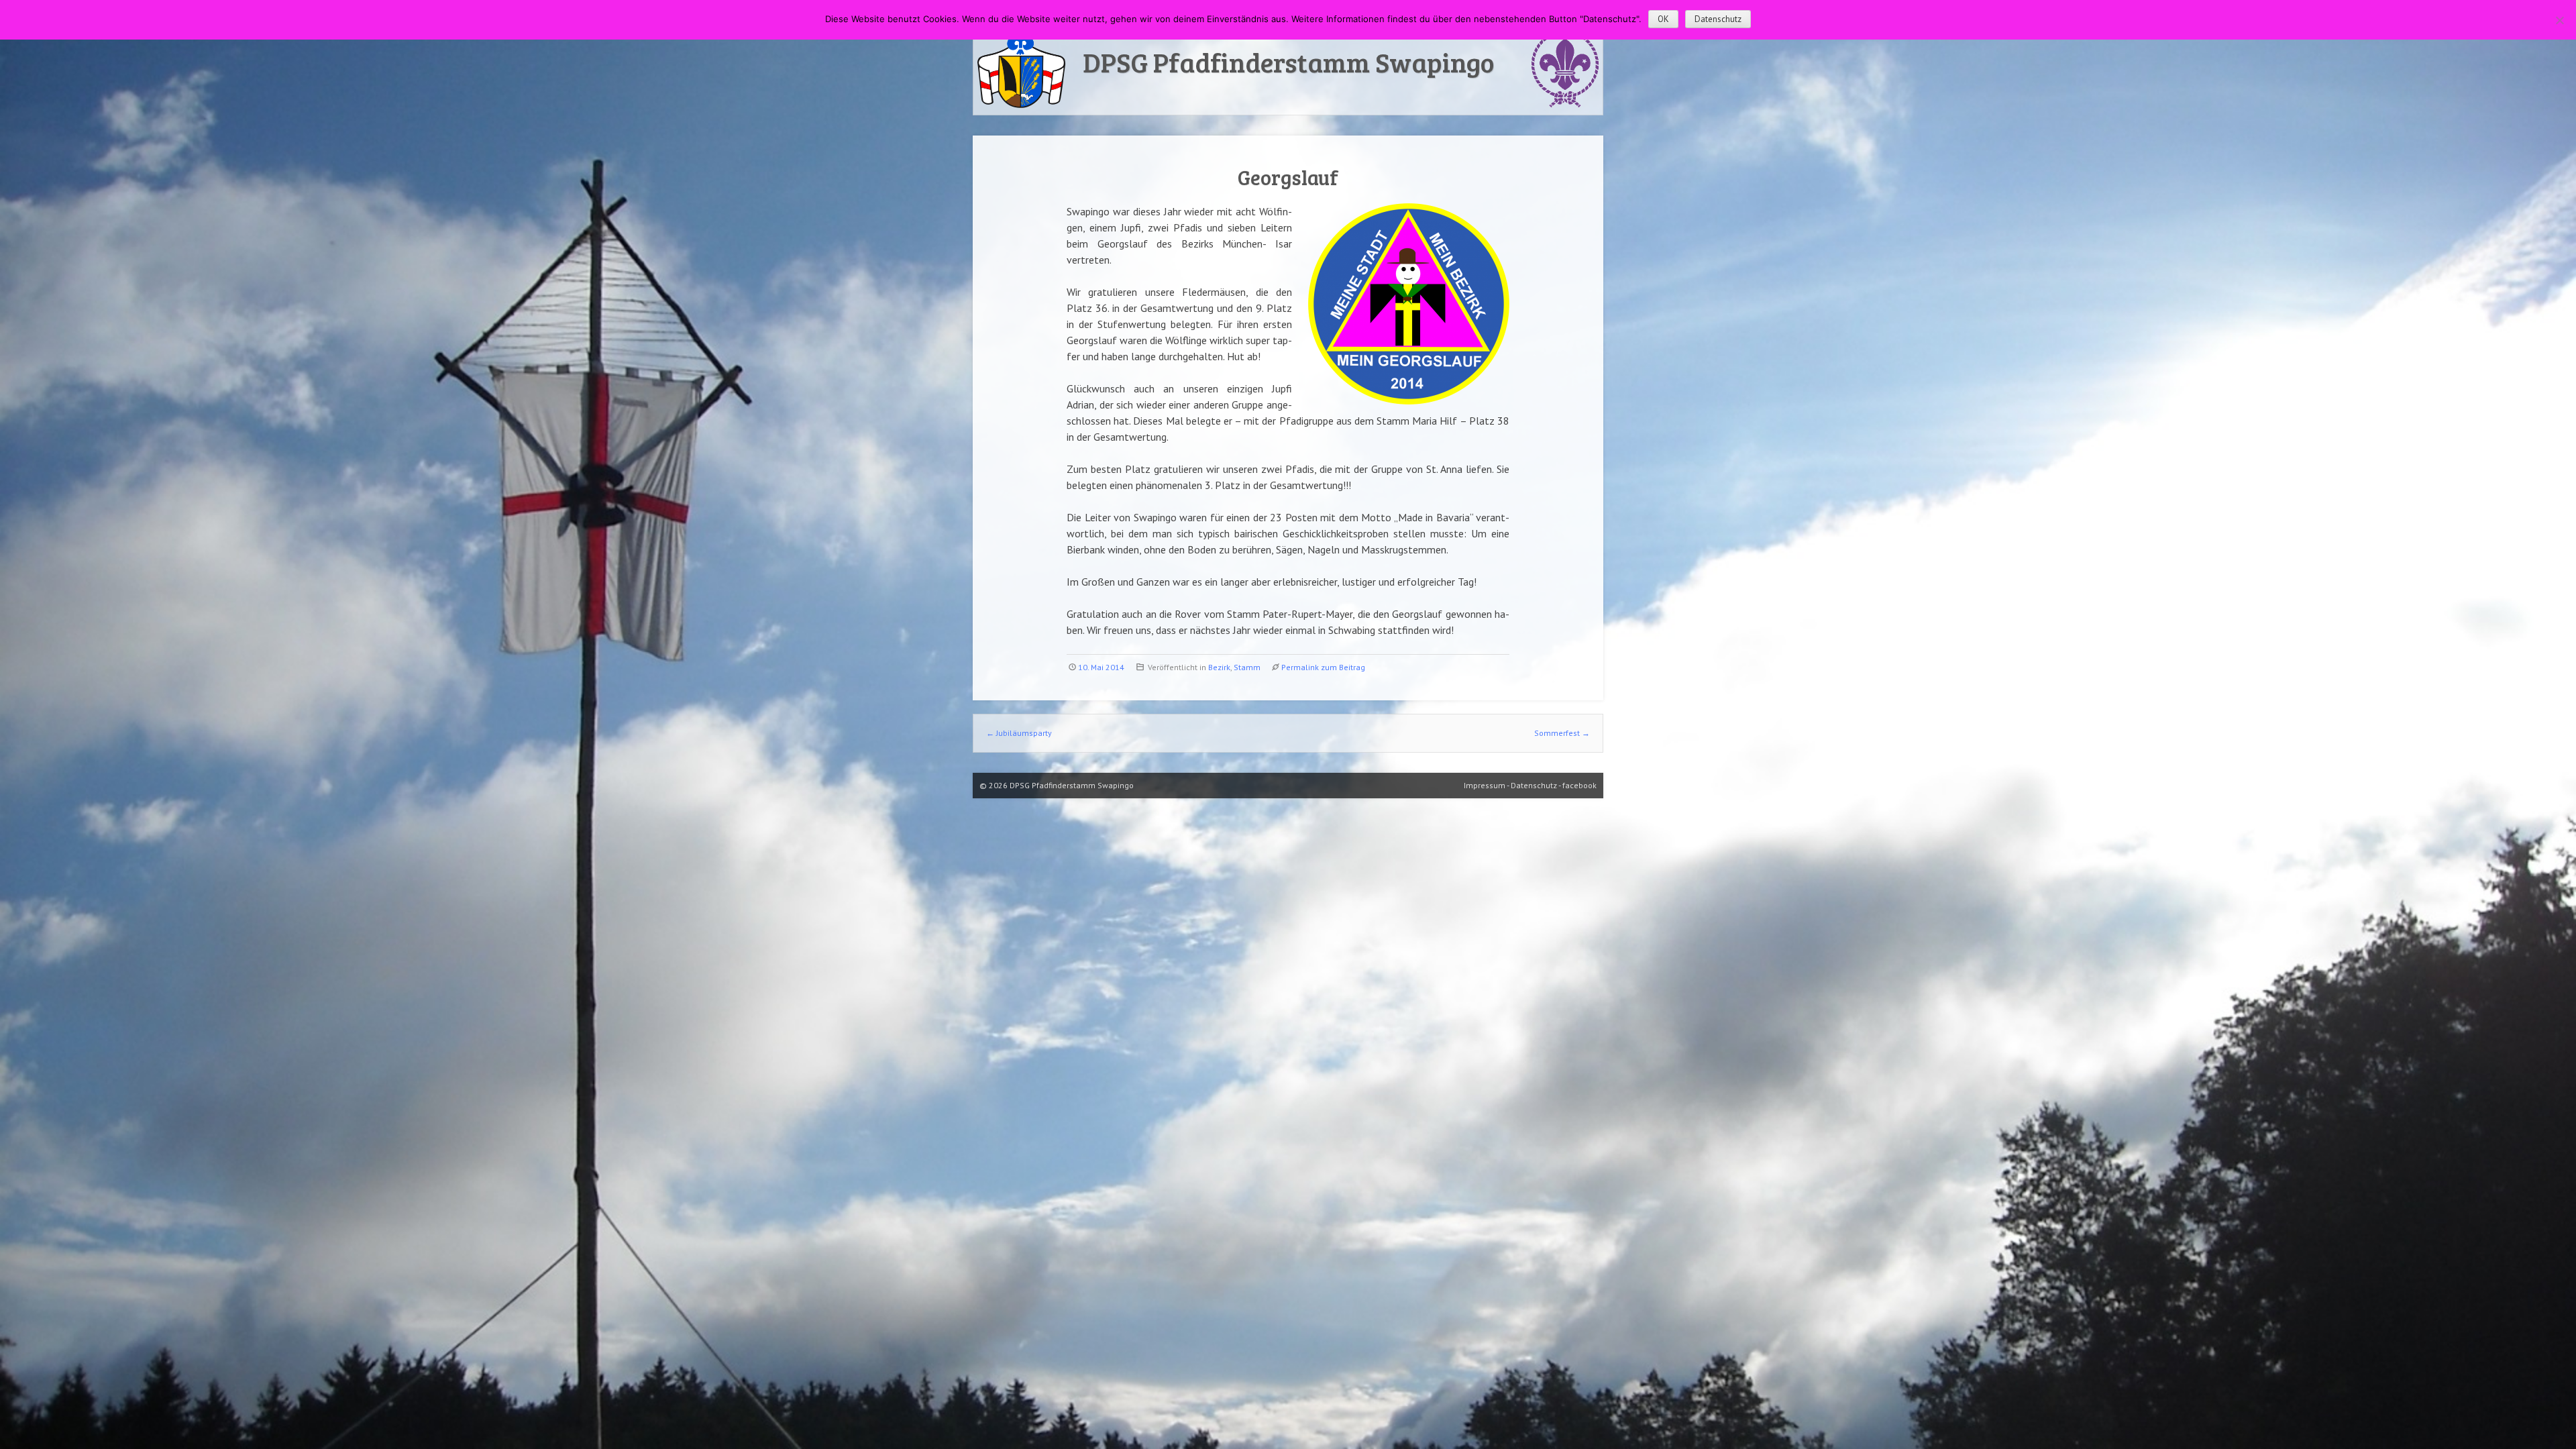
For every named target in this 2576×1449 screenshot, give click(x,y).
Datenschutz (1718, 19)
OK (1663, 19)
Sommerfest (1562, 733)
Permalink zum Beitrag (1323, 667)
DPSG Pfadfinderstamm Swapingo (1288, 62)
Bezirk (1219, 667)
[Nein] (2559, 20)
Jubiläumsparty (1019, 733)
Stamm (1247, 667)
